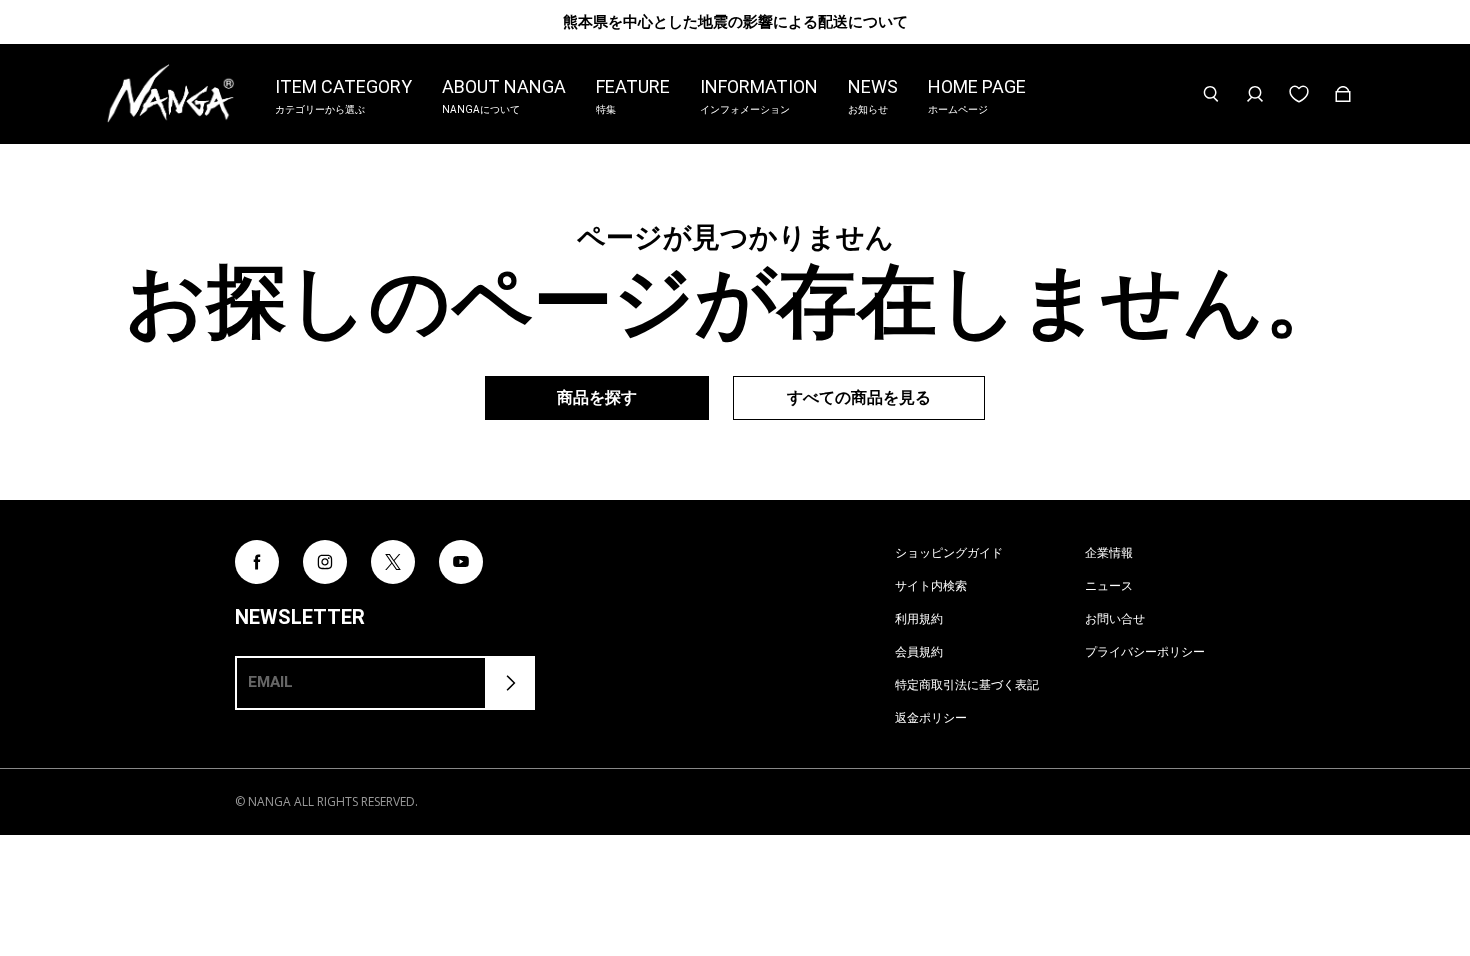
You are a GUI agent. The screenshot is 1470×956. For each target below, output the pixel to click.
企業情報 (1109, 552)
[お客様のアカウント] (1255, 94)
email (270, 682)
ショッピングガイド (949, 552)
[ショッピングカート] (1343, 94)
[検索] (1211, 94)
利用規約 (919, 618)
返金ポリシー (931, 717)
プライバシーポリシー (1145, 651)
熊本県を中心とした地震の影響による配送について (735, 21)
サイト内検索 (931, 585)
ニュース (1109, 585)
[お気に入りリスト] (1299, 94)
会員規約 (919, 651)
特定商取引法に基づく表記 (967, 684)
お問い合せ (1115, 618)
